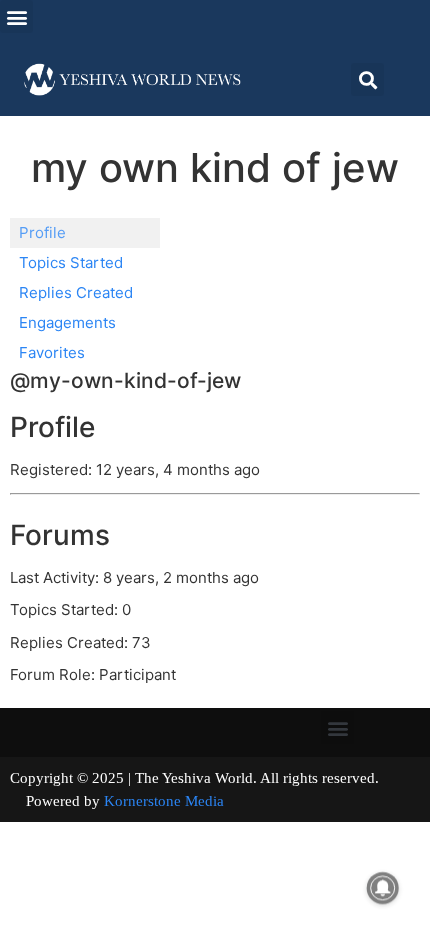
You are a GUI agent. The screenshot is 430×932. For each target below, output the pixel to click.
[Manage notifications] (383, 888)
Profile (42, 232)
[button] (16, 16)
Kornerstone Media (164, 801)
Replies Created (76, 292)
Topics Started (71, 262)
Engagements (67, 322)
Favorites (52, 352)
